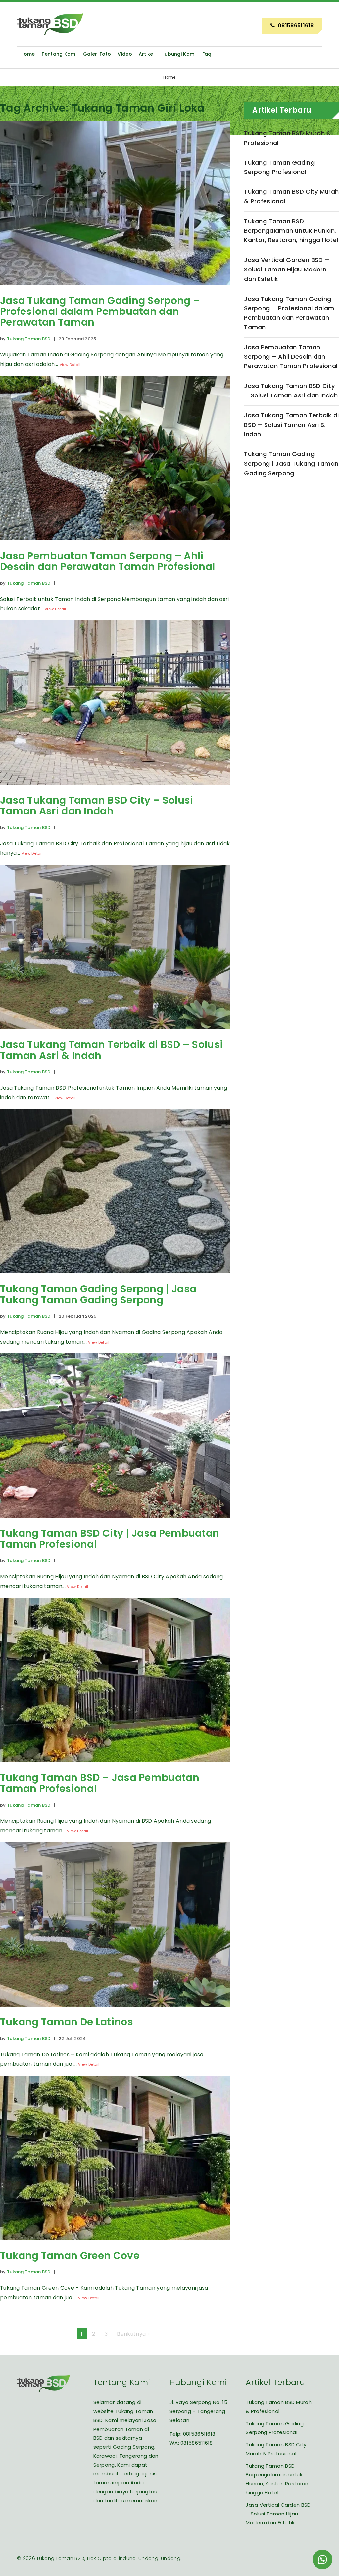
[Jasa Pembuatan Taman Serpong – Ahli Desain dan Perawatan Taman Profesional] (115, 545)
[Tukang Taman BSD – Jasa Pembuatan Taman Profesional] (115, 1767)
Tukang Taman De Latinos (67, 2022)
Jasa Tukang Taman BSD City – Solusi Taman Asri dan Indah (97, 806)
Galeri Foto (97, 54)
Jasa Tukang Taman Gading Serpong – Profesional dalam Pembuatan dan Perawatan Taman (100, 311)
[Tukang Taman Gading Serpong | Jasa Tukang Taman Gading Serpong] (115, 1278)
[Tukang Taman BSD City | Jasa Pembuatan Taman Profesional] (115, 1523)
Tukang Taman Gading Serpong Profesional (279, 167)
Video (125, 54)
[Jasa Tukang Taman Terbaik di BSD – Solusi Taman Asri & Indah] (115, 1034)
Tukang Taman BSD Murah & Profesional (288, 138)
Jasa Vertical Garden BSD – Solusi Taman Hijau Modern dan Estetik (287, 269)
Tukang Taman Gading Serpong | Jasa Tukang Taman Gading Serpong (98, 1294)
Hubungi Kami (178, 54)
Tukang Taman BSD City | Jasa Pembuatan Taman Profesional (110, 1539)
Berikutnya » (133, 2334)
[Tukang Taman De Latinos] (115, 2011)
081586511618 (199, 2434)
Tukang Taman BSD (29, 339)
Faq (207, 54)
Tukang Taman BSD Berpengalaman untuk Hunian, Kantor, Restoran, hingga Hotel (291, 231)
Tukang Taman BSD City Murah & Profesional (291, 196)
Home (27, 54)
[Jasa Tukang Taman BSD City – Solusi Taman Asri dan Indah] (115, 789)
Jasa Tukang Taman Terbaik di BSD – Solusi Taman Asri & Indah (111, 1050)
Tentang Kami (59, 54)
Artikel (147, 54)
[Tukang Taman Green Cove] (115, 2245)
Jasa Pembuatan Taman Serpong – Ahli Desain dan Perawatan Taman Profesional (107, 561)
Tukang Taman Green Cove (70, 2255)
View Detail (70, 365)
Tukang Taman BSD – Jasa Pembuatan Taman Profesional (100, 1783)
